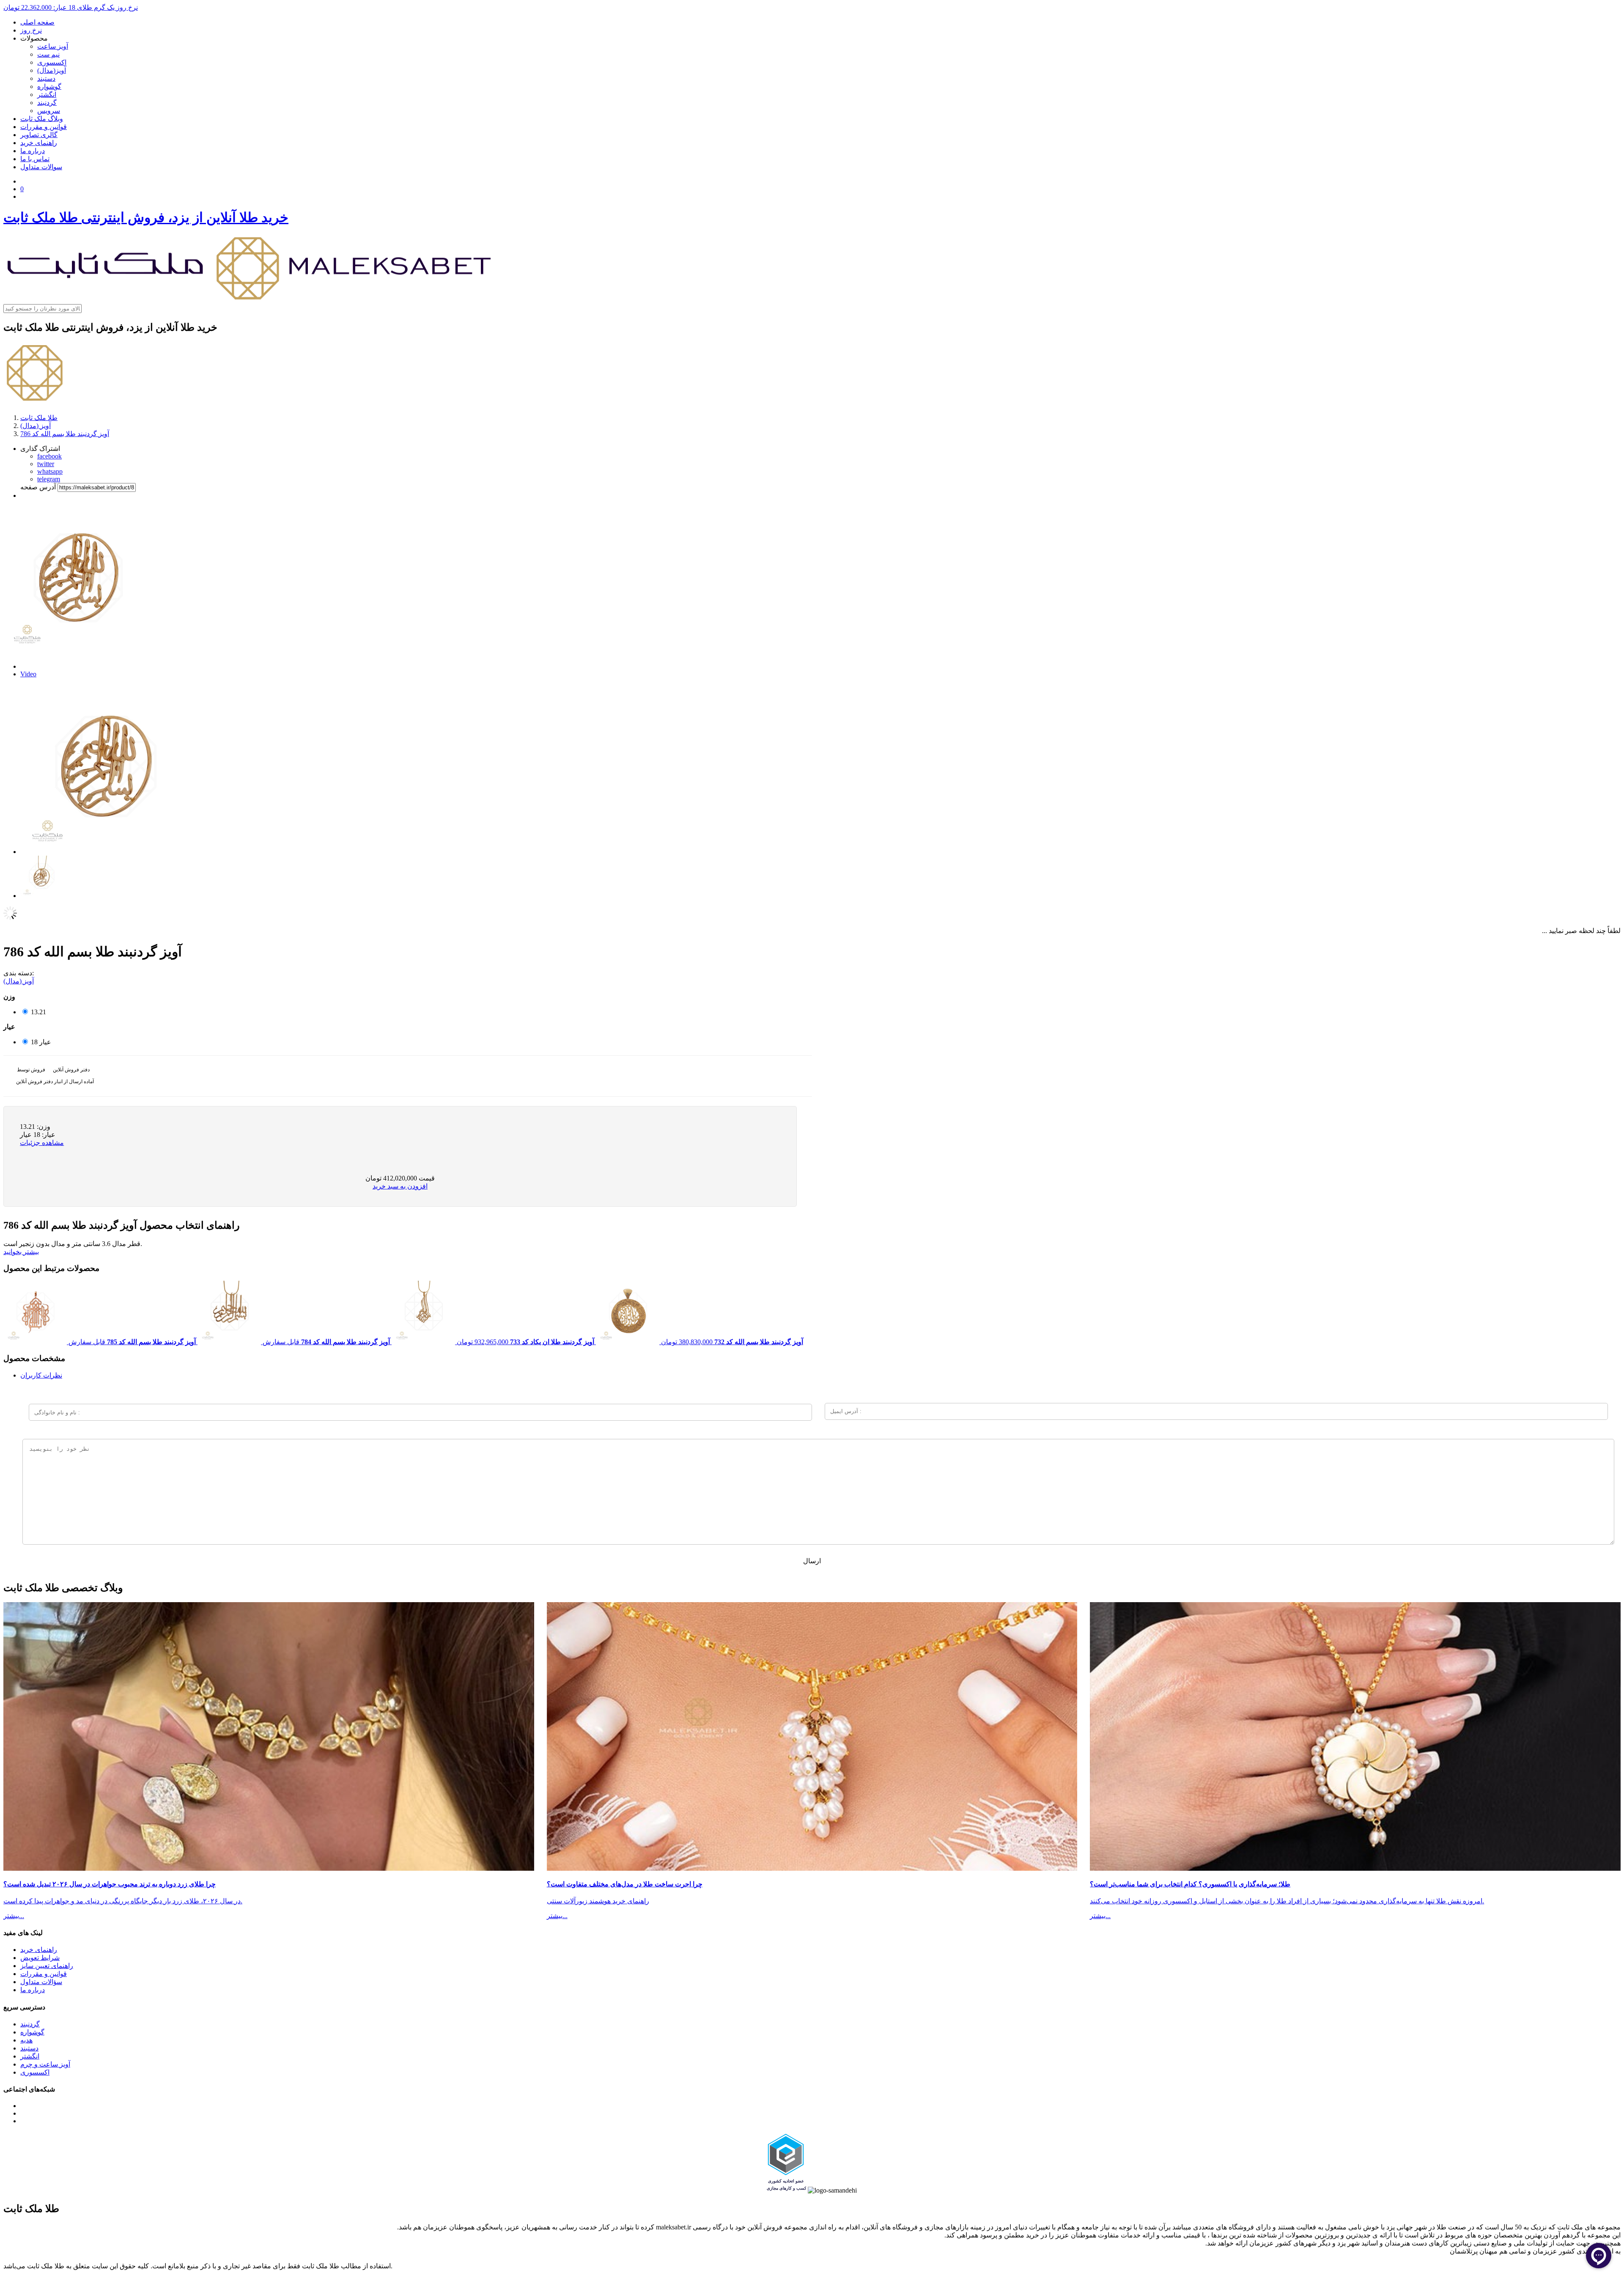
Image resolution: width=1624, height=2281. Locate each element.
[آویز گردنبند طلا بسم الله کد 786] (105, 852)
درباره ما (33, 151)
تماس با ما (35, 159)
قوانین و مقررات (44, 127)
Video (28, 674)
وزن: (43, 1127)
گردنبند (47, 103)
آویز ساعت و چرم (45, 2064)
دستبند (46, 78)
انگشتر (47, 95)
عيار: (48, 1135)
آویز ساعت (53, 46)
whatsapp (50, 471)
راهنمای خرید (39, 143)
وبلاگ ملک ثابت (42, 119)
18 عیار (41, 1042)
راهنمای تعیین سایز (47, 1966)
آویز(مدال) (52, 70)
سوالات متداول (41, 167)
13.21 (38, 1012)
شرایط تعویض (40, 1958)
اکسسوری (52, 62)
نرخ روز (31, 30)
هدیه (26, 2040)
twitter (46, 464)
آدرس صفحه (38, 487)
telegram (49, 479)
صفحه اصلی (37, 22)
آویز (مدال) (19, 981)
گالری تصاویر (39, 135)
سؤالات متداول (41, 1982)
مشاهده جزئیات (42, 1143)
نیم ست (48, 54)
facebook (49, 456)
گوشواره (49, 86)
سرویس (49, 111)
